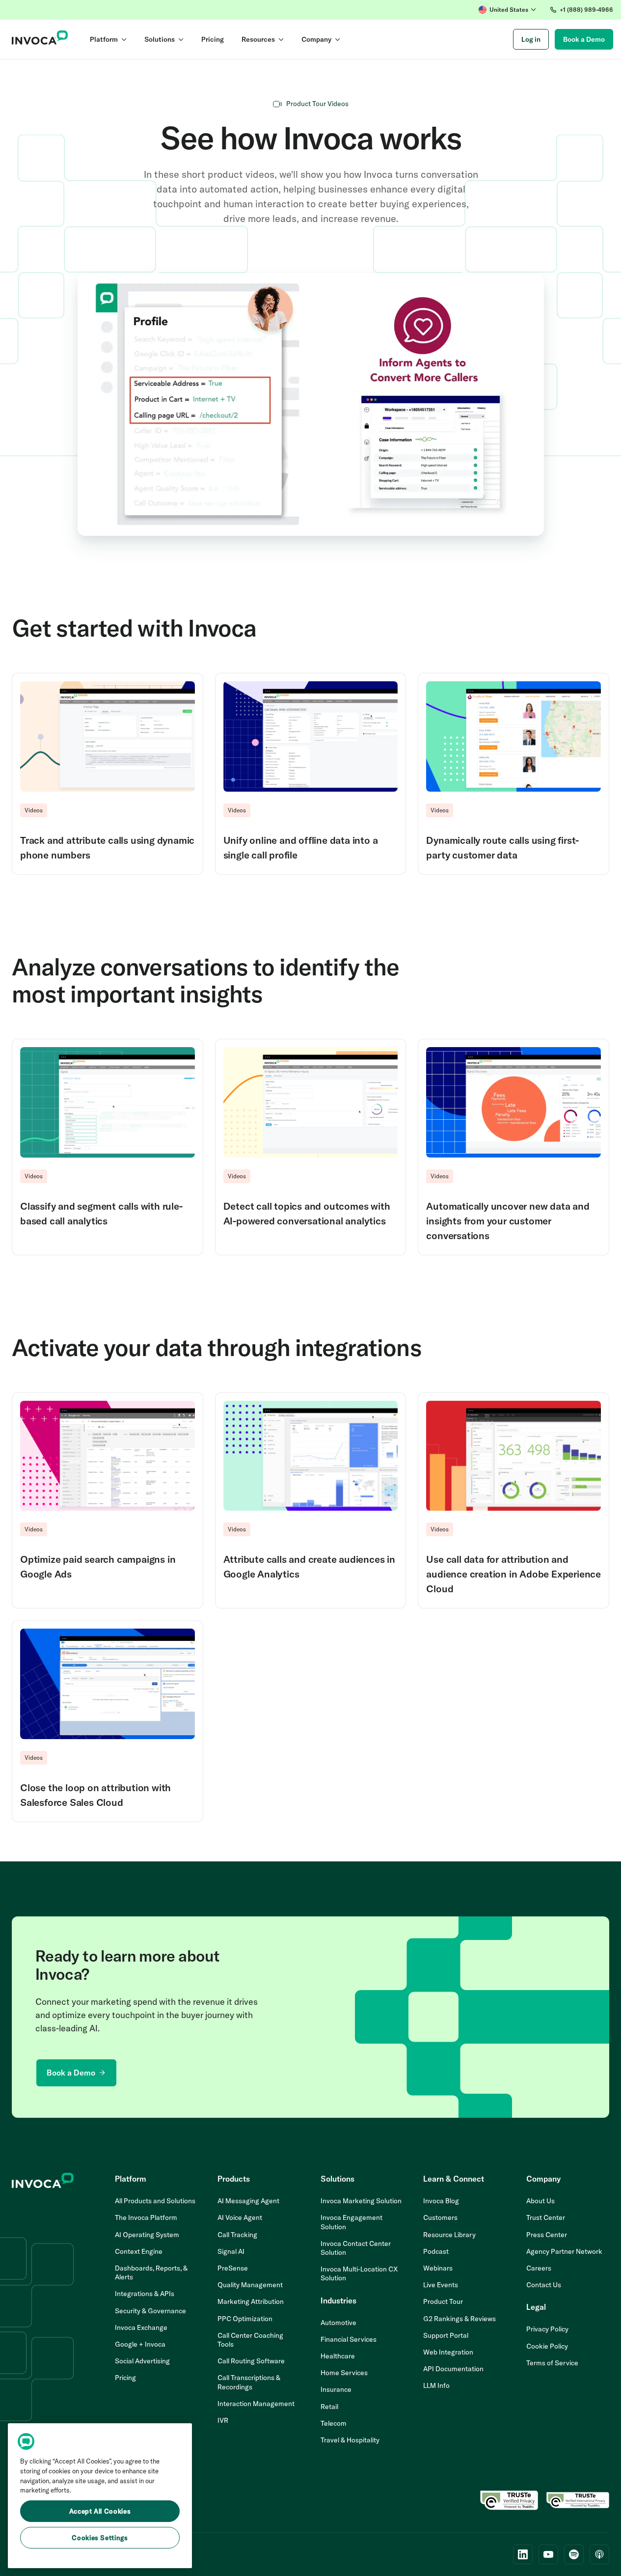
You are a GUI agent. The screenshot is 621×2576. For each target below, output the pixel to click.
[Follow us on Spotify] (574, 2554)
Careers (539, 2268)
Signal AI (231, 2251)
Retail (329, 2407)
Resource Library (449, 2235)
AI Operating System (147, 2235)
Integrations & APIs (145, 2294)
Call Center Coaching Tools (250, 2340)
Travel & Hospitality (350, 2440)
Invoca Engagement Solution (351, 2222)
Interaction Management (256, 2404)
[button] (507, 10)
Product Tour (443, 2301)
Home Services (344, 2373)
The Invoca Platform (146, 2217)
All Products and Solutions (155, 2201)
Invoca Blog (441, 2201)
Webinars (438, 2268)
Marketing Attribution (251, 2301)
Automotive (338, 2323)
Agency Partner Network (564, 2251)
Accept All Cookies (100, 2511)
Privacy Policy (547, 2329)
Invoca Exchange (141, 2327)
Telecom (334, 2423)
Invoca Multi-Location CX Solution (359, 2273)
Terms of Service (552, 2363)
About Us (540, 2201)
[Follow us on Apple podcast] (599, 2554)
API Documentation (453, 2369)
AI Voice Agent (240, 2217)
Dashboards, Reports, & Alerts (151, 2272)
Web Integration (448, 2352)
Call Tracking (237, 2235)
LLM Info (436, 2385)
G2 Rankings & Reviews (459, 2319)
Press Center (547, 2235)
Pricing (125, 2378)
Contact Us (544, 2285)
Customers (440, 2217)
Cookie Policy (547, 2346)
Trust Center (546, 2217)
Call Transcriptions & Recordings (249, 2382)
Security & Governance (150, 2311)
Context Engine (139, 2251)
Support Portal (446, 2335)
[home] (40, 39)
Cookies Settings (100, 2538)
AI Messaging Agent (248, 2201)
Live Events (441, 2285)
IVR (223, 2420)
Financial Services (349, 2339)
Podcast (436, 2251)
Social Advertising (142, 2361)
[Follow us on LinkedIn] (523, 2554)
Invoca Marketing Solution (361, 2201)
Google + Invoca (140, 2344)
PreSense (233, 2268)
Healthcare (338, 2356)
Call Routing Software (251, 2361)
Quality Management (250, 2285)
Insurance (336, 2389)
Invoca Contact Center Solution (356, 2248)
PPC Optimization (245, 2319)
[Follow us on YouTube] (548, 2554)
